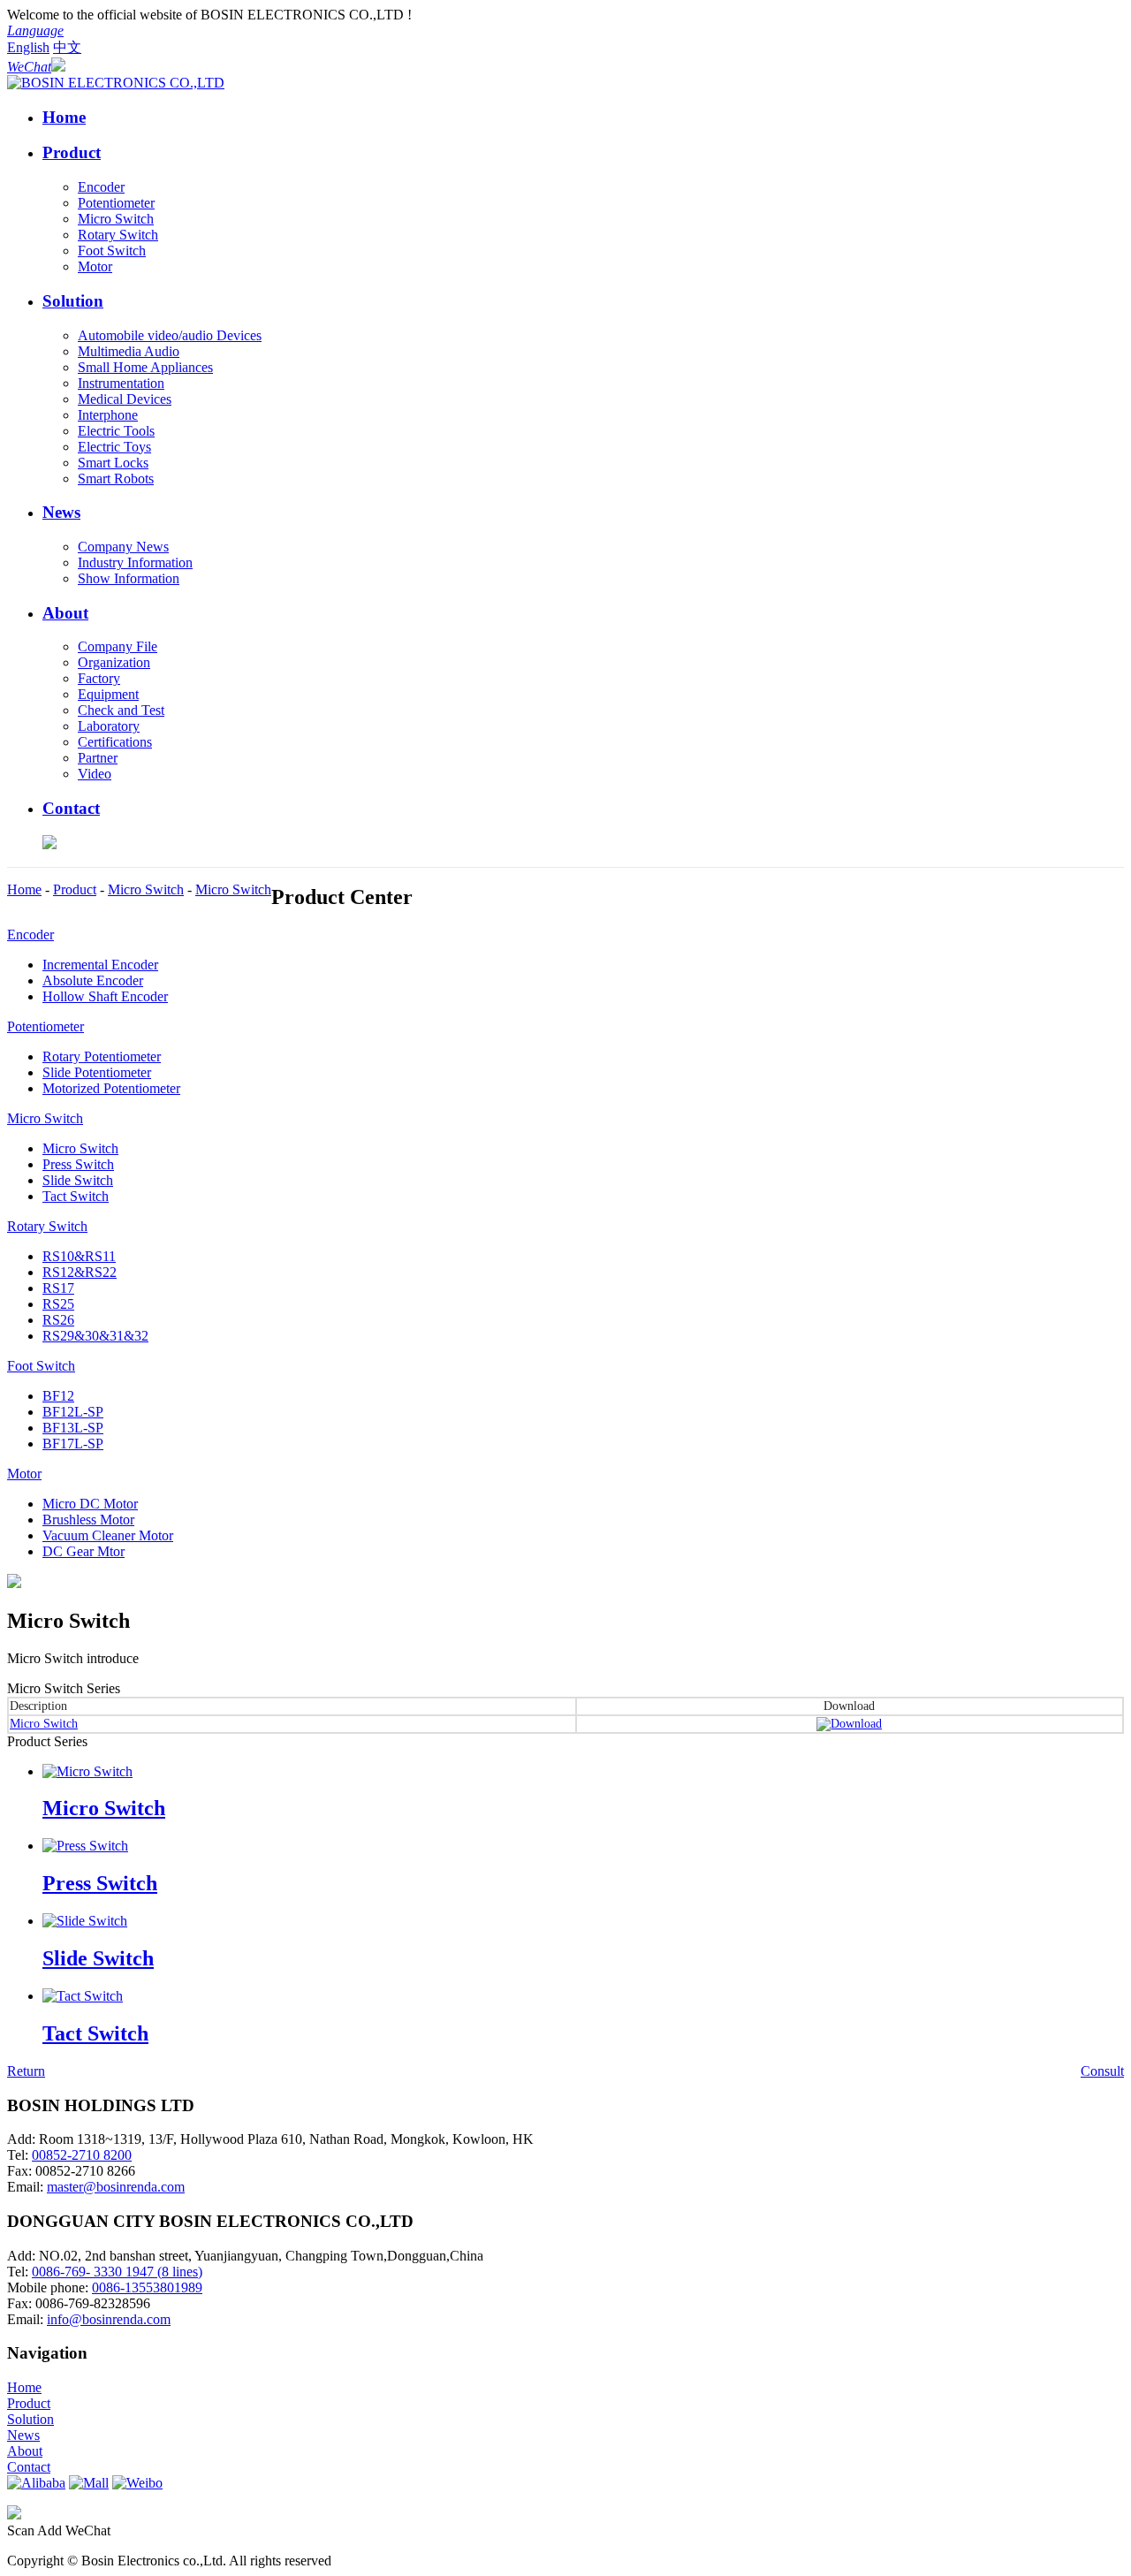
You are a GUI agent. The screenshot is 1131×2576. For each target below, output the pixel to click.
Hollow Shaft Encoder (105, 996)
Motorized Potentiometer (111, 1088)
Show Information (129, 578)
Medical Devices (125, 399)
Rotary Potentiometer (102, 1056)
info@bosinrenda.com (109, 2319)
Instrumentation (121, 383)
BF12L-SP (73, 1412)
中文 (67, 47)
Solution (73, 301)
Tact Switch (76, 1196)
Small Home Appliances (145, 367)
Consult (1102, 2071)
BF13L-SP (73, 1428)
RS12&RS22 (80, 1272)
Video (95, 774)
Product (72, 152)
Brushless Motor (88, 1520)
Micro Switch (116, 219)
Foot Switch (112, 251)
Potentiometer (116, 203)
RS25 (58, 1304)
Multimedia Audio (129, 351)
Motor (95, 266)
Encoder (101, 187)
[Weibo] (137, 2483)
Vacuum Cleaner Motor (108, 1535)
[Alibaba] (36, 2483)
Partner (98, 758)
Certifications (115, 742)
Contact (71, 808)
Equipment (108, 694)
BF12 (58, 1396)
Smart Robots (116, 479)
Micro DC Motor (90, 1504)
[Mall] (89, 2483)
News (61, 512)
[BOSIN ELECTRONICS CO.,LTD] (116, 83)
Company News (123, 547)
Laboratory (109, 726)
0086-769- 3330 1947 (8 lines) (117, 2272)
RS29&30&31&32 (95, 1336)
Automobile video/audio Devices (170, 335)
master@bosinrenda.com (116, 2187)
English (28, 47)
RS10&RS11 (79, 1256)
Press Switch (78, 1164)
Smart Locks (113, 463)
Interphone (108, 415)
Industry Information (135, 562)
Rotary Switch (118, 235)
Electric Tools (116, 431)
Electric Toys (114, 447)
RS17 (58, 1288)
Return (26, 2071)
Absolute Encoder (93, 980)
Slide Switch (78, 1180)
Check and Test (121, 710)
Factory (99, 678)
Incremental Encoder (100, 965)
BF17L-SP (73, 1444)
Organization (114, 662)
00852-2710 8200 (82, 2155)
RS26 (58, 1320)
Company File (118, 646)
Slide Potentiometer (97, 1072)
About (65, 613)
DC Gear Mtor (83, 1551)
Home (64, 117)
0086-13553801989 (147, 2287)
